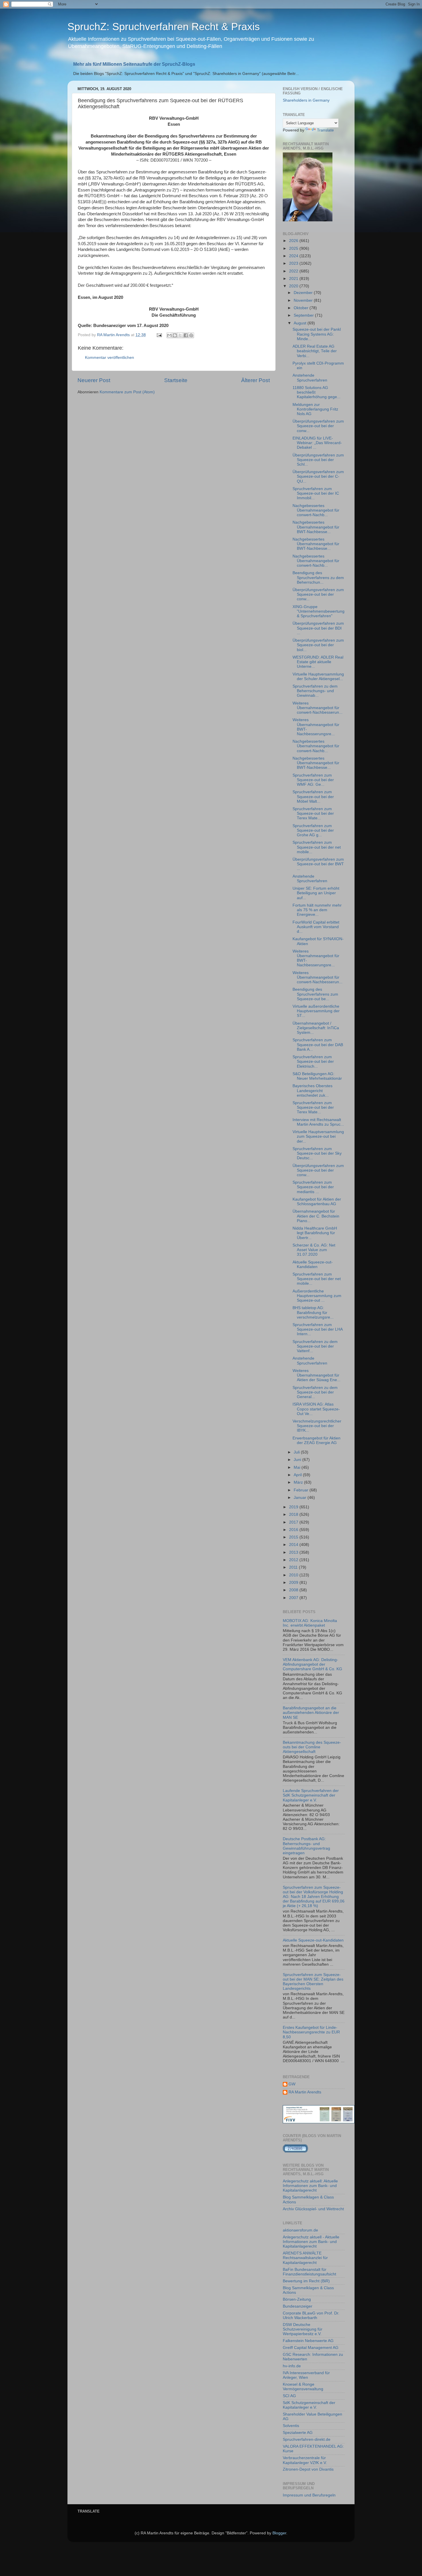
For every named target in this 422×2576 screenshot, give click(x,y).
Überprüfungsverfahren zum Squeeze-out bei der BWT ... (318, 864)
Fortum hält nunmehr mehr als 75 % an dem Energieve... (317, 910)
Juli (297, 1452)
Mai (298, 1467)
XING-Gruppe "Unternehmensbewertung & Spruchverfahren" (319, 611)
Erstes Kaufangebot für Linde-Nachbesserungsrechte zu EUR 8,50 (311, 2032)
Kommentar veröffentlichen (110, 358)
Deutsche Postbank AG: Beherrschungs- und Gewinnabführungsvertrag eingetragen (306, 1846)
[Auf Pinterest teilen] (191, 335)
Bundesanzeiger (298, 2306)
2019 (294, 1507)
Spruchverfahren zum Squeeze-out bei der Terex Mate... (313, 813)
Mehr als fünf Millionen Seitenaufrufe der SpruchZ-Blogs (134, 64)
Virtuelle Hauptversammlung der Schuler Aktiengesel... (318, 677)
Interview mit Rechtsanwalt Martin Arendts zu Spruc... (318, 1122)
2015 (294, 1537)
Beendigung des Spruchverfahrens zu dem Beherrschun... (318, 577)
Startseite (176, 380)
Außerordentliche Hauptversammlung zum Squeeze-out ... (317, 1296)
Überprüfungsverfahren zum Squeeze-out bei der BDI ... (318, 628)
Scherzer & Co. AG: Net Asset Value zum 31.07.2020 (314, 1250)
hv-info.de (292, 2366)
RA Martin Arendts (305, 2092)
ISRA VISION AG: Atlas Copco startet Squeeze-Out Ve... (316, 1409)
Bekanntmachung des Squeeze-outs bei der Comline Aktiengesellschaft (312, 1747)
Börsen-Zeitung (297, 2299)
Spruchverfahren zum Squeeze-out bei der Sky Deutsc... (317, 1153)
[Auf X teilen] (180, 335)
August (301, 323)
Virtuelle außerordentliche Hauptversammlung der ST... (316, 1011)
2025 (294, 248)
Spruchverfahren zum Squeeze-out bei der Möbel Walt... (313, 797)
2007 (294, 1598)
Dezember (304, 293)
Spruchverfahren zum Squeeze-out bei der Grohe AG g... (313, 830)
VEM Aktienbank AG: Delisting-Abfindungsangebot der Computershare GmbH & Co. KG (312, 1664)
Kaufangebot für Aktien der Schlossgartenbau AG (317, 1202)
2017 (294, 1522)
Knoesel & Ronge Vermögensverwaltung (303, 2387)
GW (292, 2084)
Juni (298, 1460)
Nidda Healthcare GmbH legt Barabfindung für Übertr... (315, 1233)
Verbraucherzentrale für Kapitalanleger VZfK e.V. (305, 2460)
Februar (302, 1490)
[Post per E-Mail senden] (159, 335)
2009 (294, 1583)
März (299, 1482)
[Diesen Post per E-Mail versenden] (169, 335)
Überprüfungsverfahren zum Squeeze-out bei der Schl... (318, 460)
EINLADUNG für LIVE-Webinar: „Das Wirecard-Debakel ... (317, 443)
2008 (294, 1590)
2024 (294, 256)
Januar (301, 1498)
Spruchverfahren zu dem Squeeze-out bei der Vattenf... (315, 1346)
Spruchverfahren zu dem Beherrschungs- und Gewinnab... (315, 691)
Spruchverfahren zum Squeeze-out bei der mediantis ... (313, 1187)
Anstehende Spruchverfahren (310, 378)
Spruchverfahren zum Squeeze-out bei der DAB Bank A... (318, 1045)
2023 (294, 263)
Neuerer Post (94, 380)
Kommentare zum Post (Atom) (127, 392)
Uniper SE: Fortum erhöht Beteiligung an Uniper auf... (316, 893)
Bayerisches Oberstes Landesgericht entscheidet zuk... (312, 1090)
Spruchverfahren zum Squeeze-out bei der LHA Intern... (318, 1329)
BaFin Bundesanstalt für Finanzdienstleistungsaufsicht (309, 2272)
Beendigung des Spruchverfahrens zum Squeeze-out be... (315, 994)
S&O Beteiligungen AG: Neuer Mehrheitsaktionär (317, 1076)
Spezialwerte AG (298, 2433)
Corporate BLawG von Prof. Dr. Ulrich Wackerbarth (311, 2315)
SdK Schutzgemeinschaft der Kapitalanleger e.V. (309, 2405)
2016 (294, 1530)
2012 (294, 1560)
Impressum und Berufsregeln (309, 2495)
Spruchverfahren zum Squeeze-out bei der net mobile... (317, 847)
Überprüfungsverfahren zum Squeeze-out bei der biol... (318, 645)
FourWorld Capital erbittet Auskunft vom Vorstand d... (316, 927)
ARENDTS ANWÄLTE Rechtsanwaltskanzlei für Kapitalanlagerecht (305, 2258)
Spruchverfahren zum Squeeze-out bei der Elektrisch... (313, 1061)
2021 (294, 279)
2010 (294, 1575)
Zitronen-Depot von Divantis (308, 2469)
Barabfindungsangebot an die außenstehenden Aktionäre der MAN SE (311, 1713)
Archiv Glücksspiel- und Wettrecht (313, 2209)
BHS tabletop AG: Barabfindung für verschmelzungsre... (313, 1312)
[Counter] (295, 2152)
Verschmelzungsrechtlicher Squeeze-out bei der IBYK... (317, 1426)
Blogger (279, 2533)
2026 (294, 241)
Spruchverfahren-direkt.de (307, 2439)
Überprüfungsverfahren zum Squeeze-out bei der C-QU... (318, 476)
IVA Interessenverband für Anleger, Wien (306, 2375)
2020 (294, 286)
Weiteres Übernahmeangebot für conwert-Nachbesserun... (318, 708)
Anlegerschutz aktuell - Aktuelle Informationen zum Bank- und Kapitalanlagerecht (311, 2242)
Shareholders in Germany (306, 100)
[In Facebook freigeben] (186, 335)
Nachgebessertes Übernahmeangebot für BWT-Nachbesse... (316, 527)
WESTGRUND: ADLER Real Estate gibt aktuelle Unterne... (318, 662)
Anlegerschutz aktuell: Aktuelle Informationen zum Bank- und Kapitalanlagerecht (310, 2186)
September (304, 315)
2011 (294, 1567)
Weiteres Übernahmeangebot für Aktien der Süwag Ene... (316, 1375)
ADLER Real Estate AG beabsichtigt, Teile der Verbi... (315, 351)
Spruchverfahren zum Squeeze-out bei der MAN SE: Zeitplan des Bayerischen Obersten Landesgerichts (313, 1982)
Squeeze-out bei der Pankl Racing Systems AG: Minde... (317, 334)
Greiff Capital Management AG (311, 2348)
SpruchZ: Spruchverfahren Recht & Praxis (164, 27)
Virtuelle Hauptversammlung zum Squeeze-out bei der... (318, 1136)
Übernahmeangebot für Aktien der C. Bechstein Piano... (316, 1216)
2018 (294, 1515)
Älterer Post (255, 380)
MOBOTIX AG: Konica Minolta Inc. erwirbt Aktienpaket (310, 1623)
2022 (294, 271)
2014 (294, 1545)
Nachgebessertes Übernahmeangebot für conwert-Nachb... (316, 510)
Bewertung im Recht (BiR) (306, 2281)
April (298, 1475)
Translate (325, 130)
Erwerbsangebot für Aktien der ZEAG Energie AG (316, 1440)
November (304, 300)
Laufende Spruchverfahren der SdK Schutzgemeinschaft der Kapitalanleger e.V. (311, 1795)
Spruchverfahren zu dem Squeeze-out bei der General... (315, 1392)
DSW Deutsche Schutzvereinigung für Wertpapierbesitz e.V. (303, 2329)
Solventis (291, 2426)
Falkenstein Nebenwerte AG (308, 2341)
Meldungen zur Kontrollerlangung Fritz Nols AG (315, 409)
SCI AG (289, 2396)
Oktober (302, 308)
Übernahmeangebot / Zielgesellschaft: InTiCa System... (316, 1028)
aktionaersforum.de (300, 2230)
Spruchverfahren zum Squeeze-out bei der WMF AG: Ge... (313, 780)
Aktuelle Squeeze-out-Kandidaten (313, 1264)
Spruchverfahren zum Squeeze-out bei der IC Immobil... (316, 493)
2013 (294, 1552)
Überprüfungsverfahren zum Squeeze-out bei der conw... (318, 426)
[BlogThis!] (175, 335)
